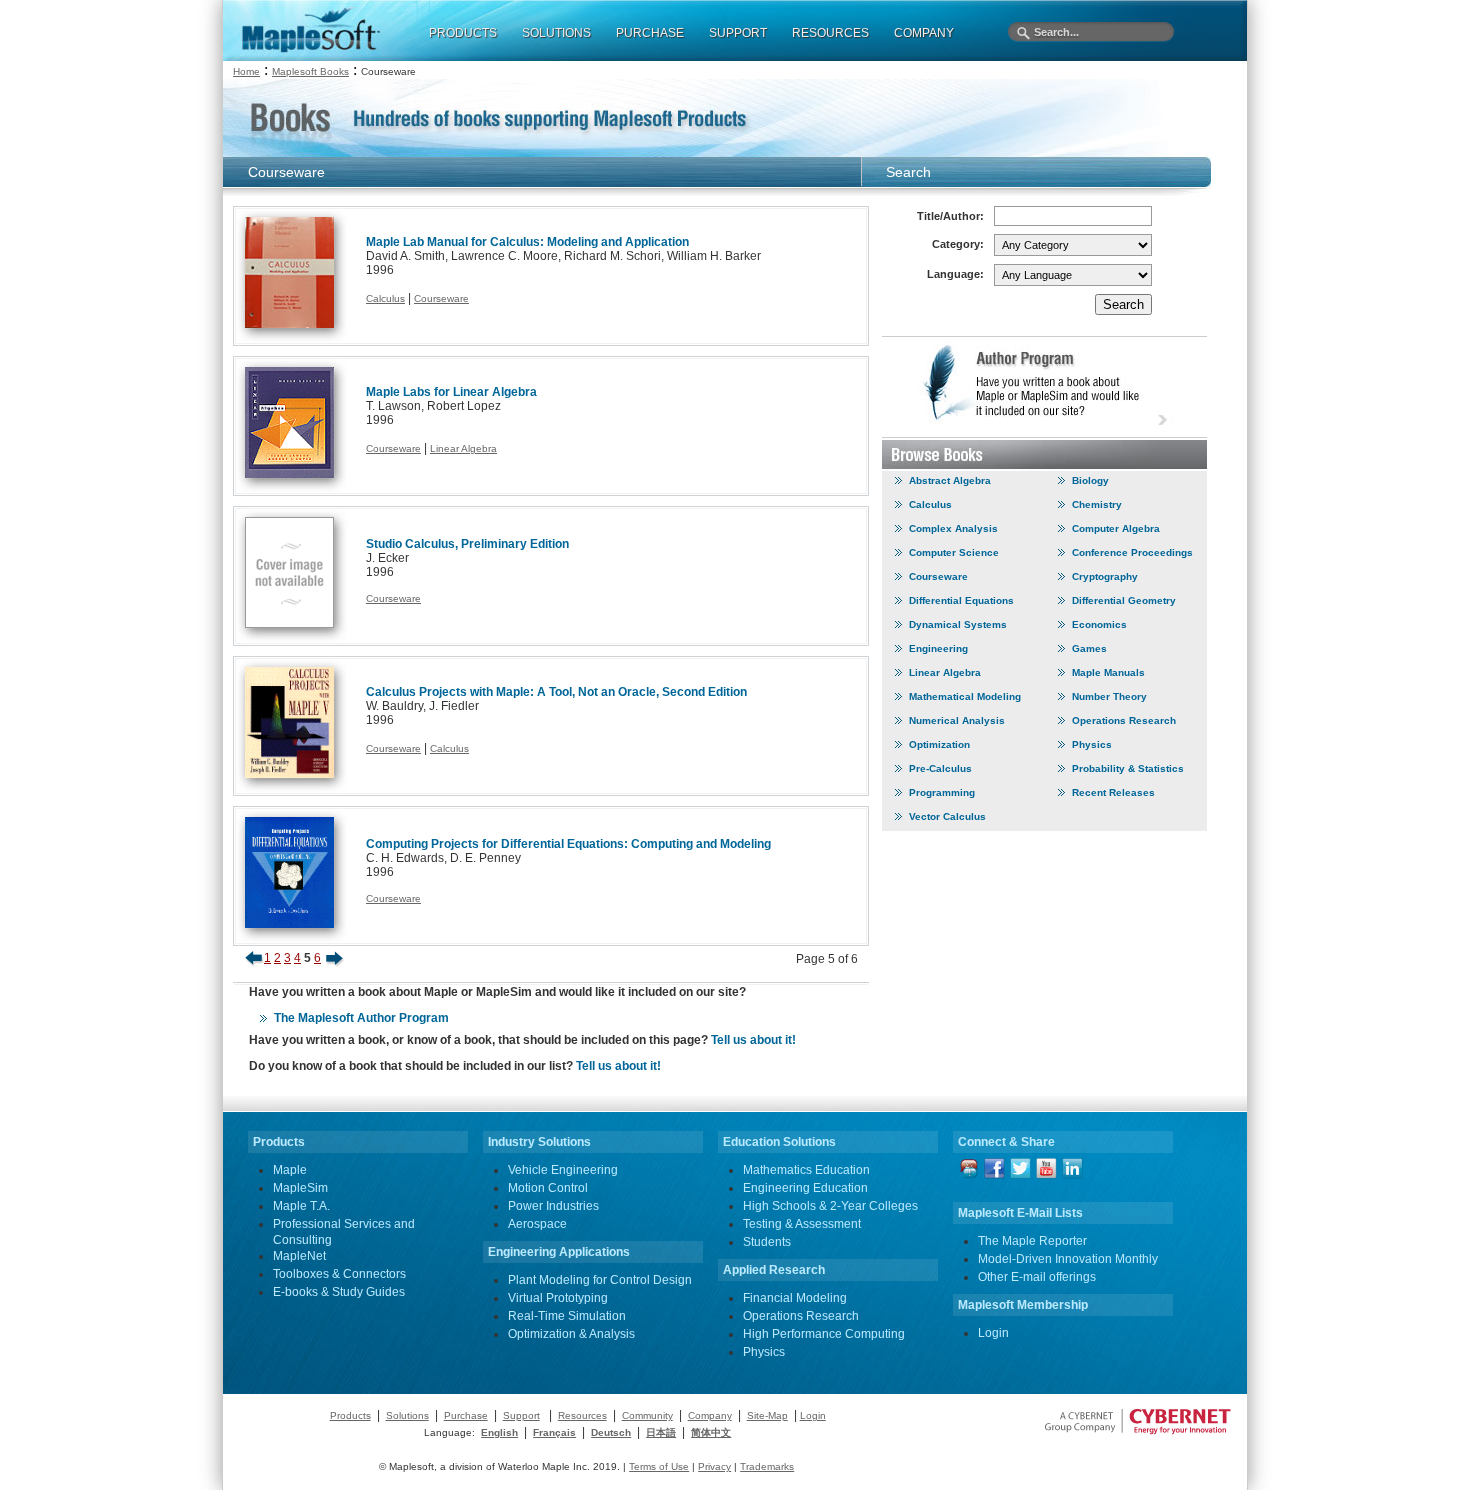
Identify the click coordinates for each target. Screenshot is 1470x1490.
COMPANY (924, 33)
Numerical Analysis (957, 720)
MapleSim (300, 1188)
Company (710, 1415)
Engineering (938, 648)
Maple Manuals (1108, 672)
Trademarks (767, 1466)
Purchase (466, 1415)
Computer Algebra (1116, 528)
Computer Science (954, 552)
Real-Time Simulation (567, 1316)
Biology (1090, 480)
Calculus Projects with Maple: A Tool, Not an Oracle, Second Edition (556, 692)
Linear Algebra (463, 448)
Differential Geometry (1124, 600)
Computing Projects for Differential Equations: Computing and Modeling (568, 844)
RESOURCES (830, 33)
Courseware (441, 298)
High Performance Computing (824, 1334)
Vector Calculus (947, 816)
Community (647, 1415)
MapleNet (299, 1256)
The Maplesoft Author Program (361, 1018)
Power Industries (553, 1206)
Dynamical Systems (958, 624)
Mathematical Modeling (965, 696)
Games (1089, 648)
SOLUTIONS (556, 33)
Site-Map (767, 1415)
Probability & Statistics (1128, 768)
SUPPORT (738, 33)
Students (767, 1242)
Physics (1092, 744)
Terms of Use (659, 1466)
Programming (942, 792)
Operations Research (1124, 720)
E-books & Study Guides (339, 1292)
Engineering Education (805, 1188)
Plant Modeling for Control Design (600, 1280)
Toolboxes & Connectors (339, 1274)
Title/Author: (950, 216)
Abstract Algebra (950, 480)
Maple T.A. (301, 1206)
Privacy (714, 1466)
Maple (290, 1170)
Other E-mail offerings (1037, 1277)
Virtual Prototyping (558, 1298)
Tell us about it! (753, 1040)
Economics (1099, 624)
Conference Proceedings (1132, 552)
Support (521, 1415)
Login (993, 1333)
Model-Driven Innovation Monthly (1068, 1259)
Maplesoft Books (310, 71)
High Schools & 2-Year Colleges (830, 1206)
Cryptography (1105, 576)
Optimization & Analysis (571, 1334)
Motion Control (548, 1188)
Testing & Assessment (802, 1224)
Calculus (385, 298)
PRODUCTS (463, 33)
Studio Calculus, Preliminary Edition (467, 544)
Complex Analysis (953, 528)
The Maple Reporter (1032, 1241)
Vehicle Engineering (563, 1170)
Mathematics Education (806, 1170)
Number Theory (1109, 696)
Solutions (407, 1415)
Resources (582, 1415)
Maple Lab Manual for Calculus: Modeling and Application (527, 242)
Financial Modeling (795, 1298)
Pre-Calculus (940, 768)
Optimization (939, 744)
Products (350, 1415)
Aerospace (537, 1224)
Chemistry (1097, 504)
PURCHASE (650, 33)
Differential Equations (961, 600)
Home (246, 71)
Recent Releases (1113, 792)
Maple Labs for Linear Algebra (451, 392)
